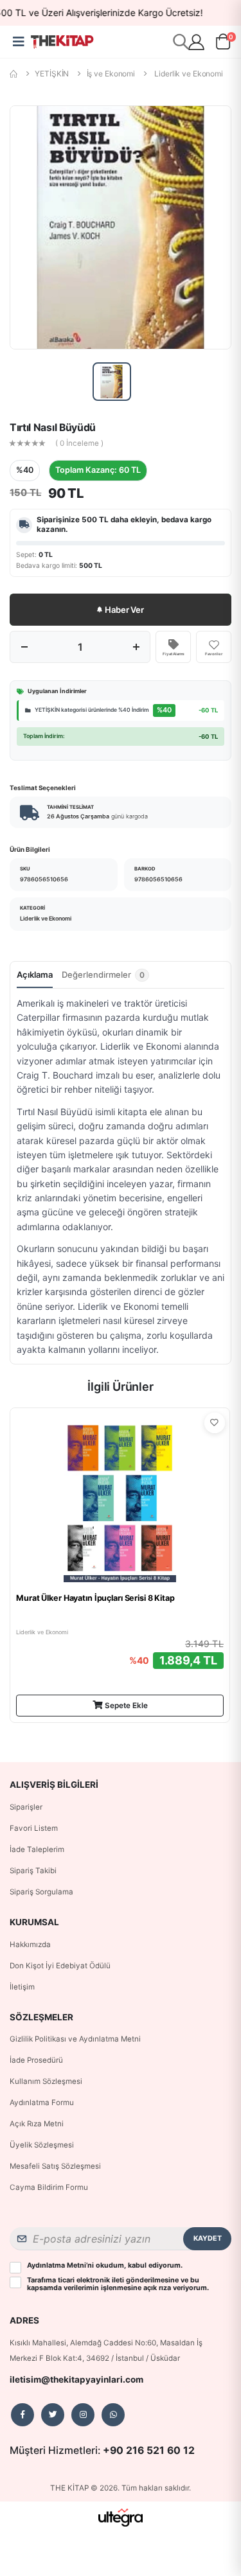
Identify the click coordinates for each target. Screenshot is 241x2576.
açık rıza (157, 2288)
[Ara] (181, 41)
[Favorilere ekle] (215, 1423)
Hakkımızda (30, 1945)
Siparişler (26, 1807)
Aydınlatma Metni (57, 2265)
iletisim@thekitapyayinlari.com (76, 2379)
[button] (223, 44)
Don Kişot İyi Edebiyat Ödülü (60, 1966)
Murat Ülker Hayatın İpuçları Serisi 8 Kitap (95, 1598)
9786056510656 (44, 879)
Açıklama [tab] (35, 975)
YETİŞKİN (52, 74)
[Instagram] (83, 2415)
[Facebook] (22, 2415)
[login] (196, 42)
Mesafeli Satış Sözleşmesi (55, 2166)
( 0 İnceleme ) (79, 444)
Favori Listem (34, 1828)
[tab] (105, 978)
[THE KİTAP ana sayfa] (62, 42)
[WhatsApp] (113, 2415)
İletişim (22, 1987)
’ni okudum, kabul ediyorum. (105, 2266)
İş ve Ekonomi (111, 74)
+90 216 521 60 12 (149, 2450)
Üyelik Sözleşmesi (42, 2145)
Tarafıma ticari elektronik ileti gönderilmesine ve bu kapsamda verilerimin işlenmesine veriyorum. (118, 2284)
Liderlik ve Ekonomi (189, 74)
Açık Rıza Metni (37, 2124)
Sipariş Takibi (33, 1871)
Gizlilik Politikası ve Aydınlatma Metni (75, 2039)
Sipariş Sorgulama (41, 1892)
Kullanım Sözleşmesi (46, 2081)
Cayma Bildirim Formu (49, 2187)
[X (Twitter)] (53, 2415)
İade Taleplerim (37, 1849)
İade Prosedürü (36, 2060)
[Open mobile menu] (18, 42)
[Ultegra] (121, 2517)
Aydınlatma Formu (42, 2103)
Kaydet (208, 2238)
